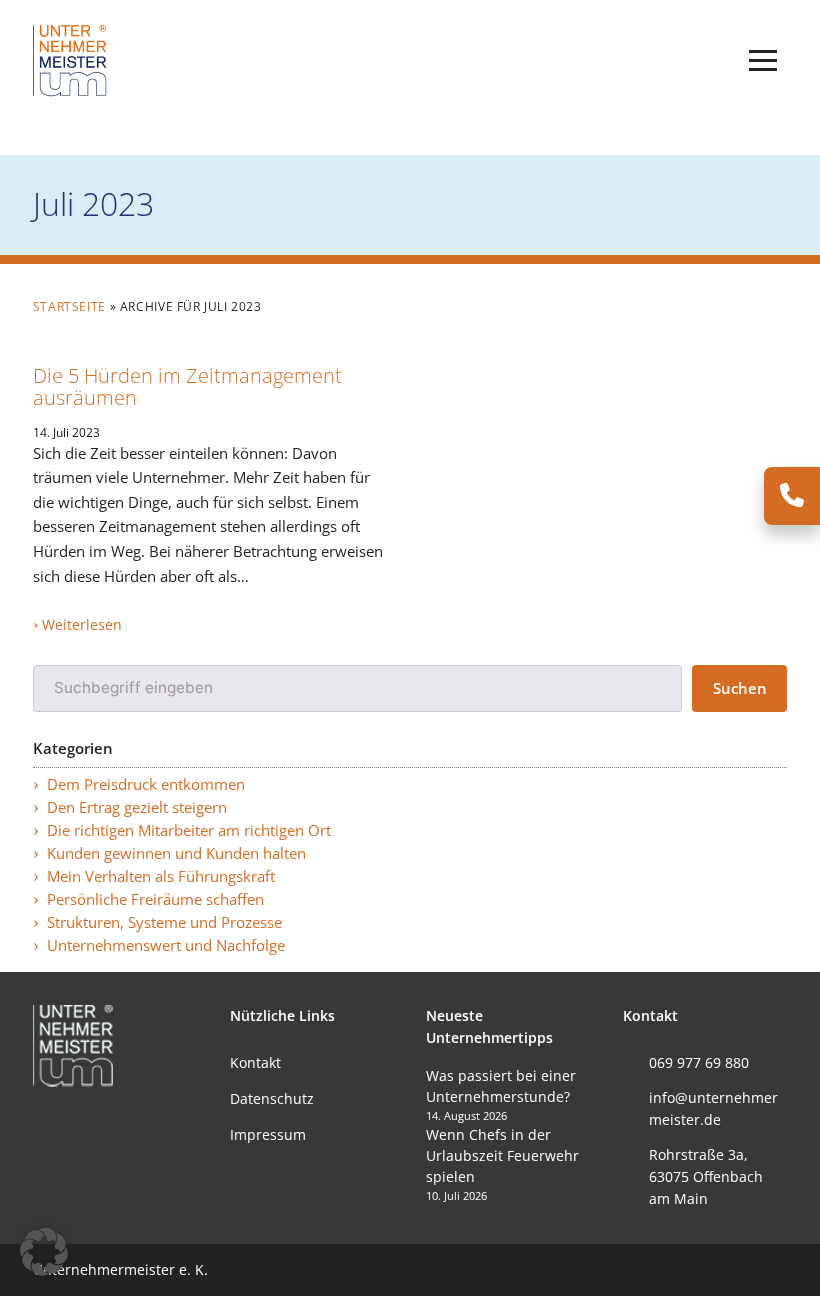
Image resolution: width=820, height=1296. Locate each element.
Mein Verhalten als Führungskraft (161, 876)
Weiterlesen (82, 624)
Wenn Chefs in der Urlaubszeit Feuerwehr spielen (502, 1155)
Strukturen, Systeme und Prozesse (164, 922)
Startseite (69, 306)
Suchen (740, 688)
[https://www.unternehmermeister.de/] (73, 59)
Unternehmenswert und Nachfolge (166, 945)
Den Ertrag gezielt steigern (137, 807)
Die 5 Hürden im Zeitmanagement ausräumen (187, 386)
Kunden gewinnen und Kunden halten (176, 853)
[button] (763, 61)
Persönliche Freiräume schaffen (155, 899)
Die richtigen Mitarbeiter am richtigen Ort (189, 830)
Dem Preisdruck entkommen (146, 784)
